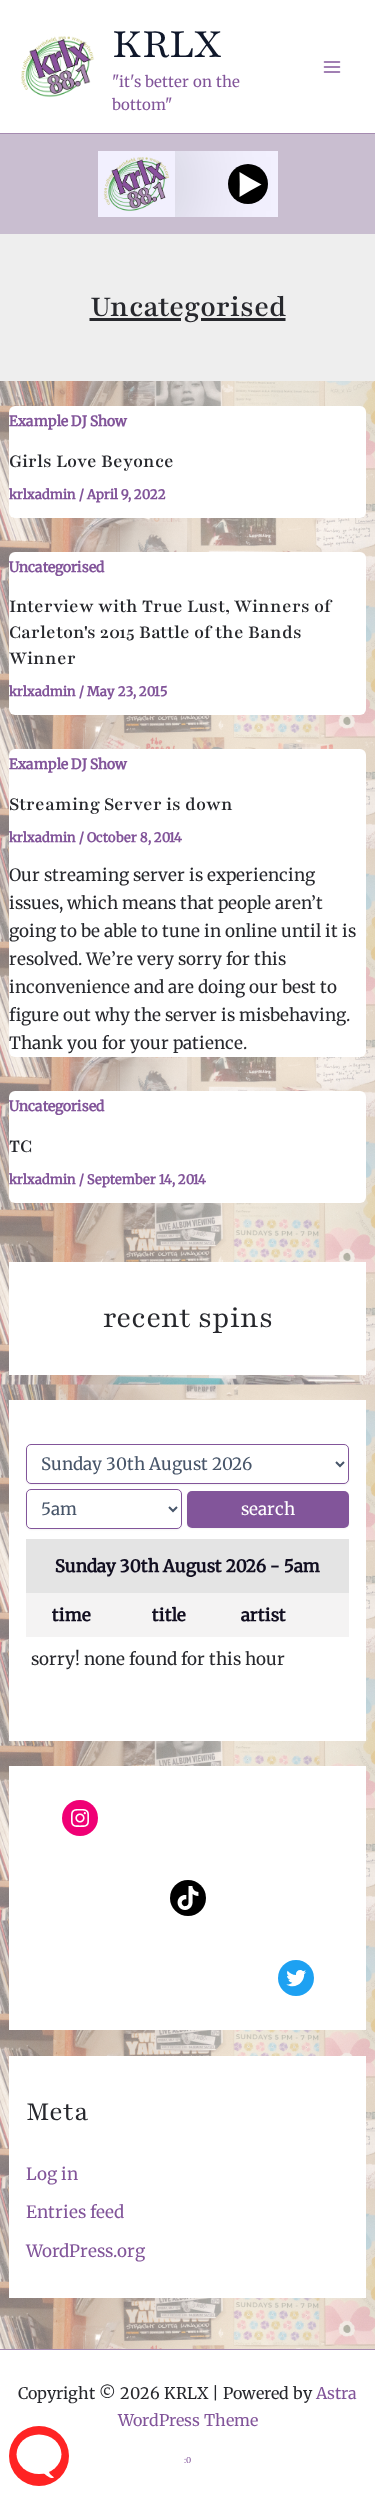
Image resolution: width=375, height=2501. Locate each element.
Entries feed (75, 2212)
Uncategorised (56, 567)
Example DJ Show (68, 421)
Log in (52, 2174)
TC (20, 1146)
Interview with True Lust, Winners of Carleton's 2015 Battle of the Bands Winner (170, 632)
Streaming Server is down (121, 804)
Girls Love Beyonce (91, 461)
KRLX (167, 44)
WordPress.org (85, 2251)
